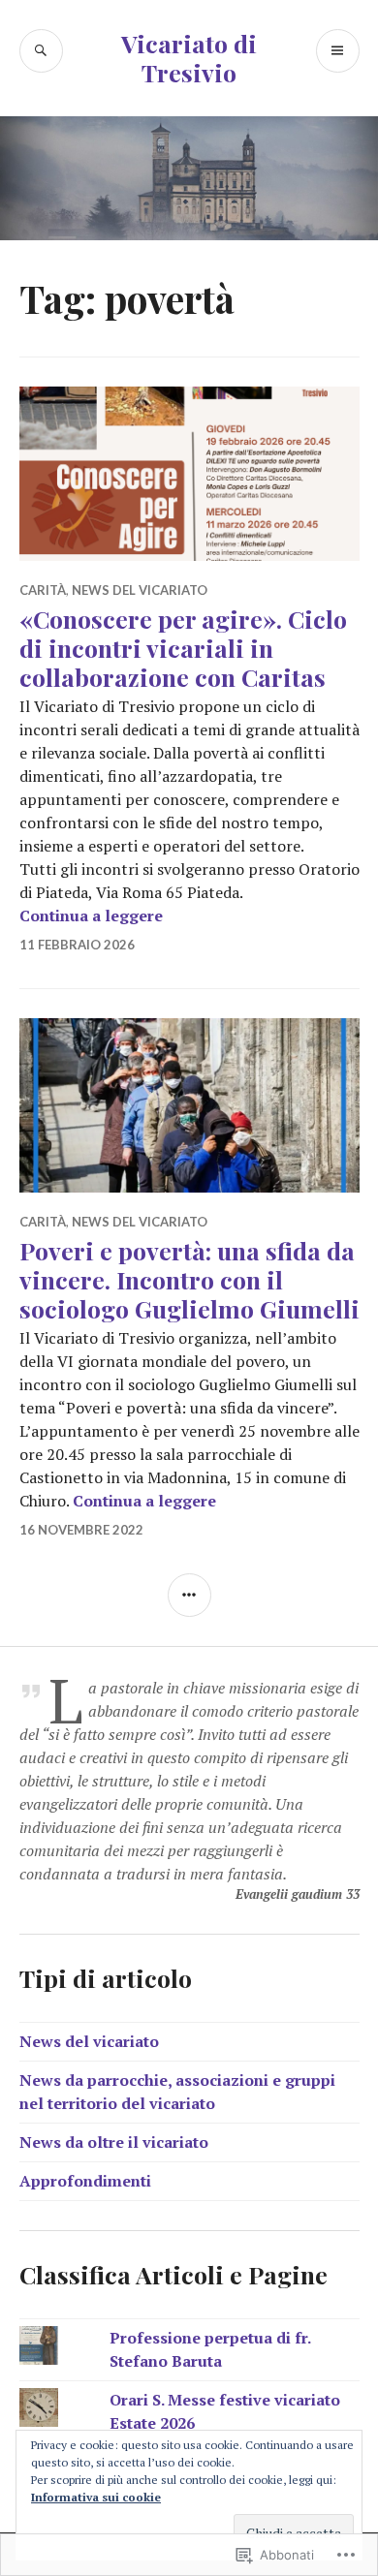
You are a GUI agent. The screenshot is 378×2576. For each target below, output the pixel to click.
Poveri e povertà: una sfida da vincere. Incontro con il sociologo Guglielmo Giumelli (189, 1279)
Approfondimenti (85, 2181)
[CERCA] (41, 51)
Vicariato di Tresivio (189, 58)
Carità (43, 590)
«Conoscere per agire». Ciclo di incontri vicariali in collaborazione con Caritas (183, 648)
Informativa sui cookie (96, 2497)
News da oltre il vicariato (114, 2142)
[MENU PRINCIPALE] (338, 51)
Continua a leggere (91, 916)
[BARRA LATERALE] (189, 1595)
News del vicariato (140, 590)
